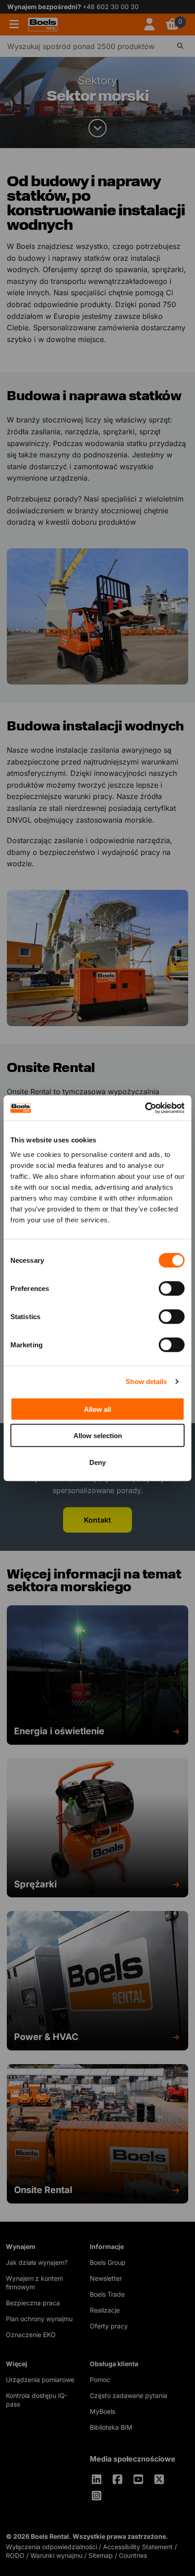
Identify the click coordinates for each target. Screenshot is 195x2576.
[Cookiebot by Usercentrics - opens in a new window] (145, 1108)
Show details (146, 1382)
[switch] (172, 1288)
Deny (97, 1462)
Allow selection (98, 1436)
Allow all (97, 1409)
